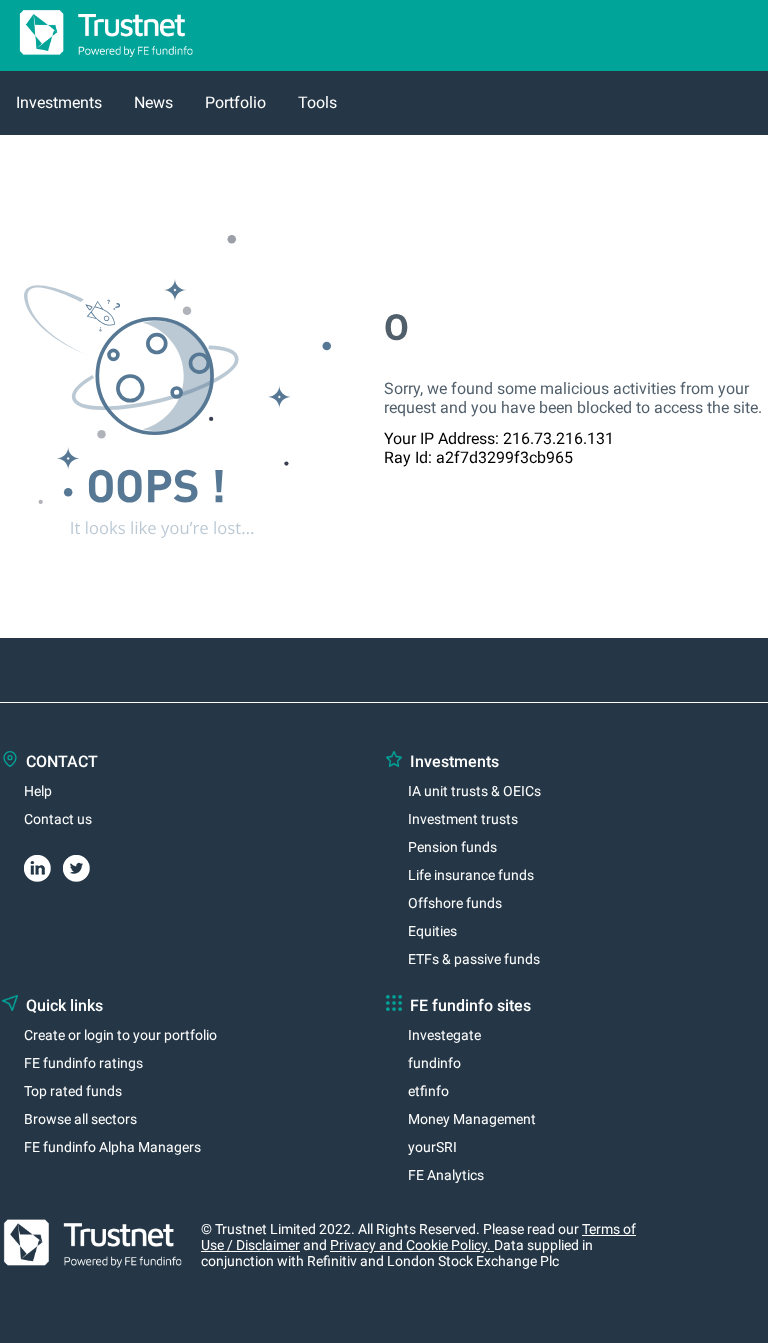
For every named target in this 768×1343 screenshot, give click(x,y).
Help (38, 791)
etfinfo (428, 1091)
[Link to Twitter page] (82, 865)
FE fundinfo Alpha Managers (112, 1147)
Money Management (472, 1119)
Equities (432, 931)
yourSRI (432, 1147)
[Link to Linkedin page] (43, 865)
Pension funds (452, 847)
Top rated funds (73, 1091)
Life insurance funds (471, 875)
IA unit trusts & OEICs (474, 791)
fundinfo (434, 1063)
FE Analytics (446, 1175)
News (153, 102)
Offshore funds (455, 903)
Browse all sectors (80, 1119)
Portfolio (235, 102)
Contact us (58, 819)
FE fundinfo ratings (83, 1063)
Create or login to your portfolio (120, 1035)
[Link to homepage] (98, 61)
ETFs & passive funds (474, 959)
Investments (59, 102)
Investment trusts (463, 819)
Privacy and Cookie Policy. (412, 1245)
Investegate (444, 1035)
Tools (317, 102)
